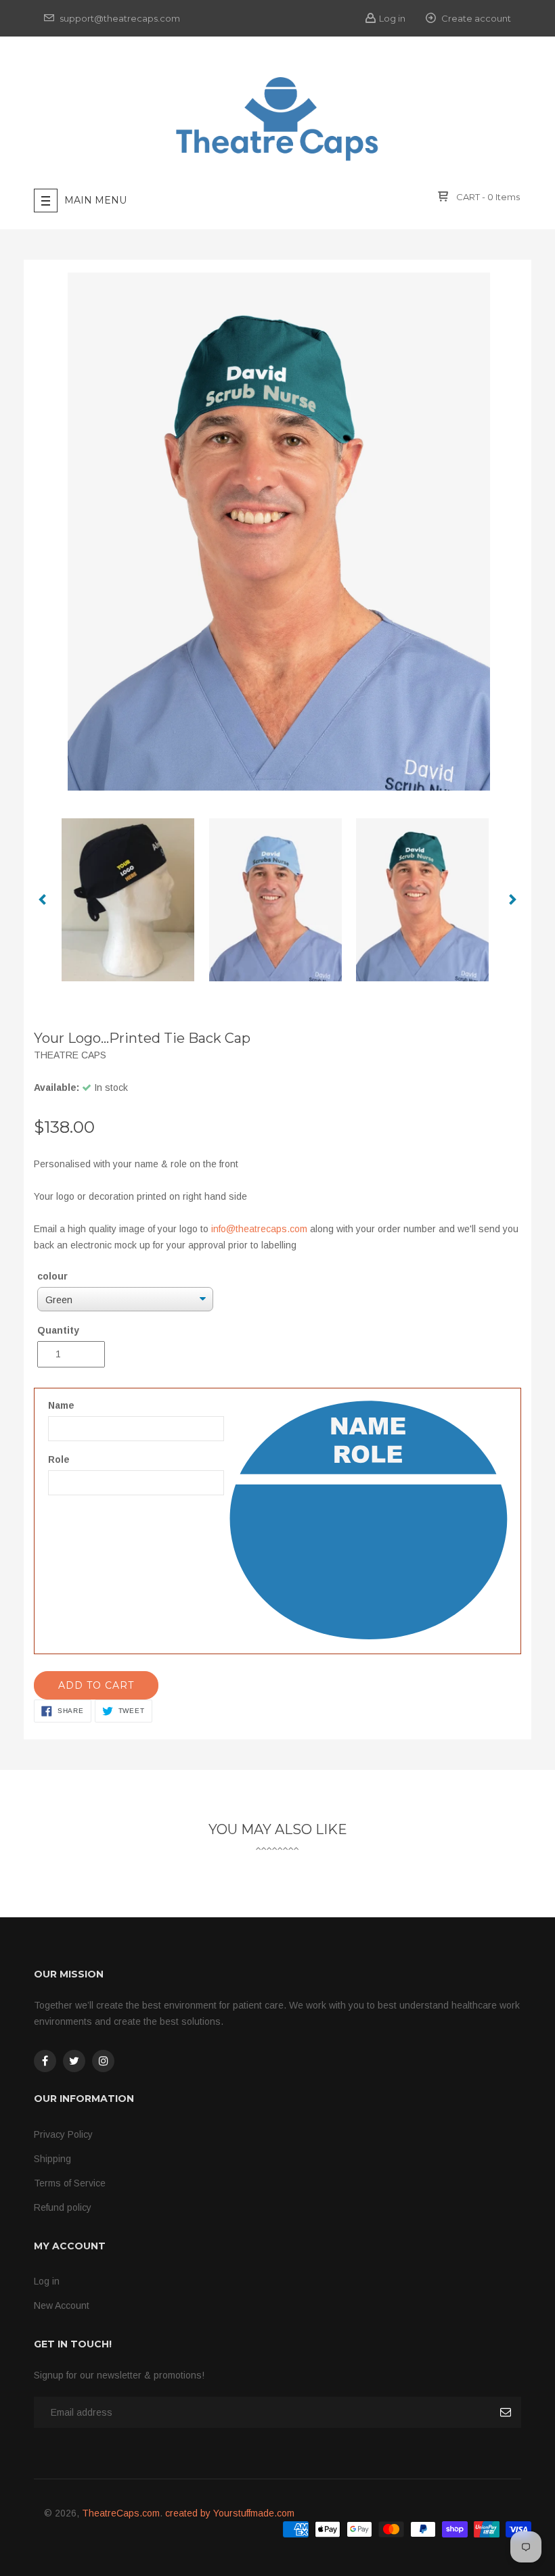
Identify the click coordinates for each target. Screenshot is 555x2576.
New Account (62, 2305)
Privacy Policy (63, 2134)
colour (52, 1276)
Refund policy (63, 2207)
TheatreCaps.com (121, 2513)
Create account (475, 18)
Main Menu (95, 200)
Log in (392, 18)
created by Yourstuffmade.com (230, 2513)
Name (61, 1405)
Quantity (58, 1330)
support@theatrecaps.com (119, 18)
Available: (57, 1087)
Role (59, 1459)
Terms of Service (70, 2183)
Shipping (52, 2159)
